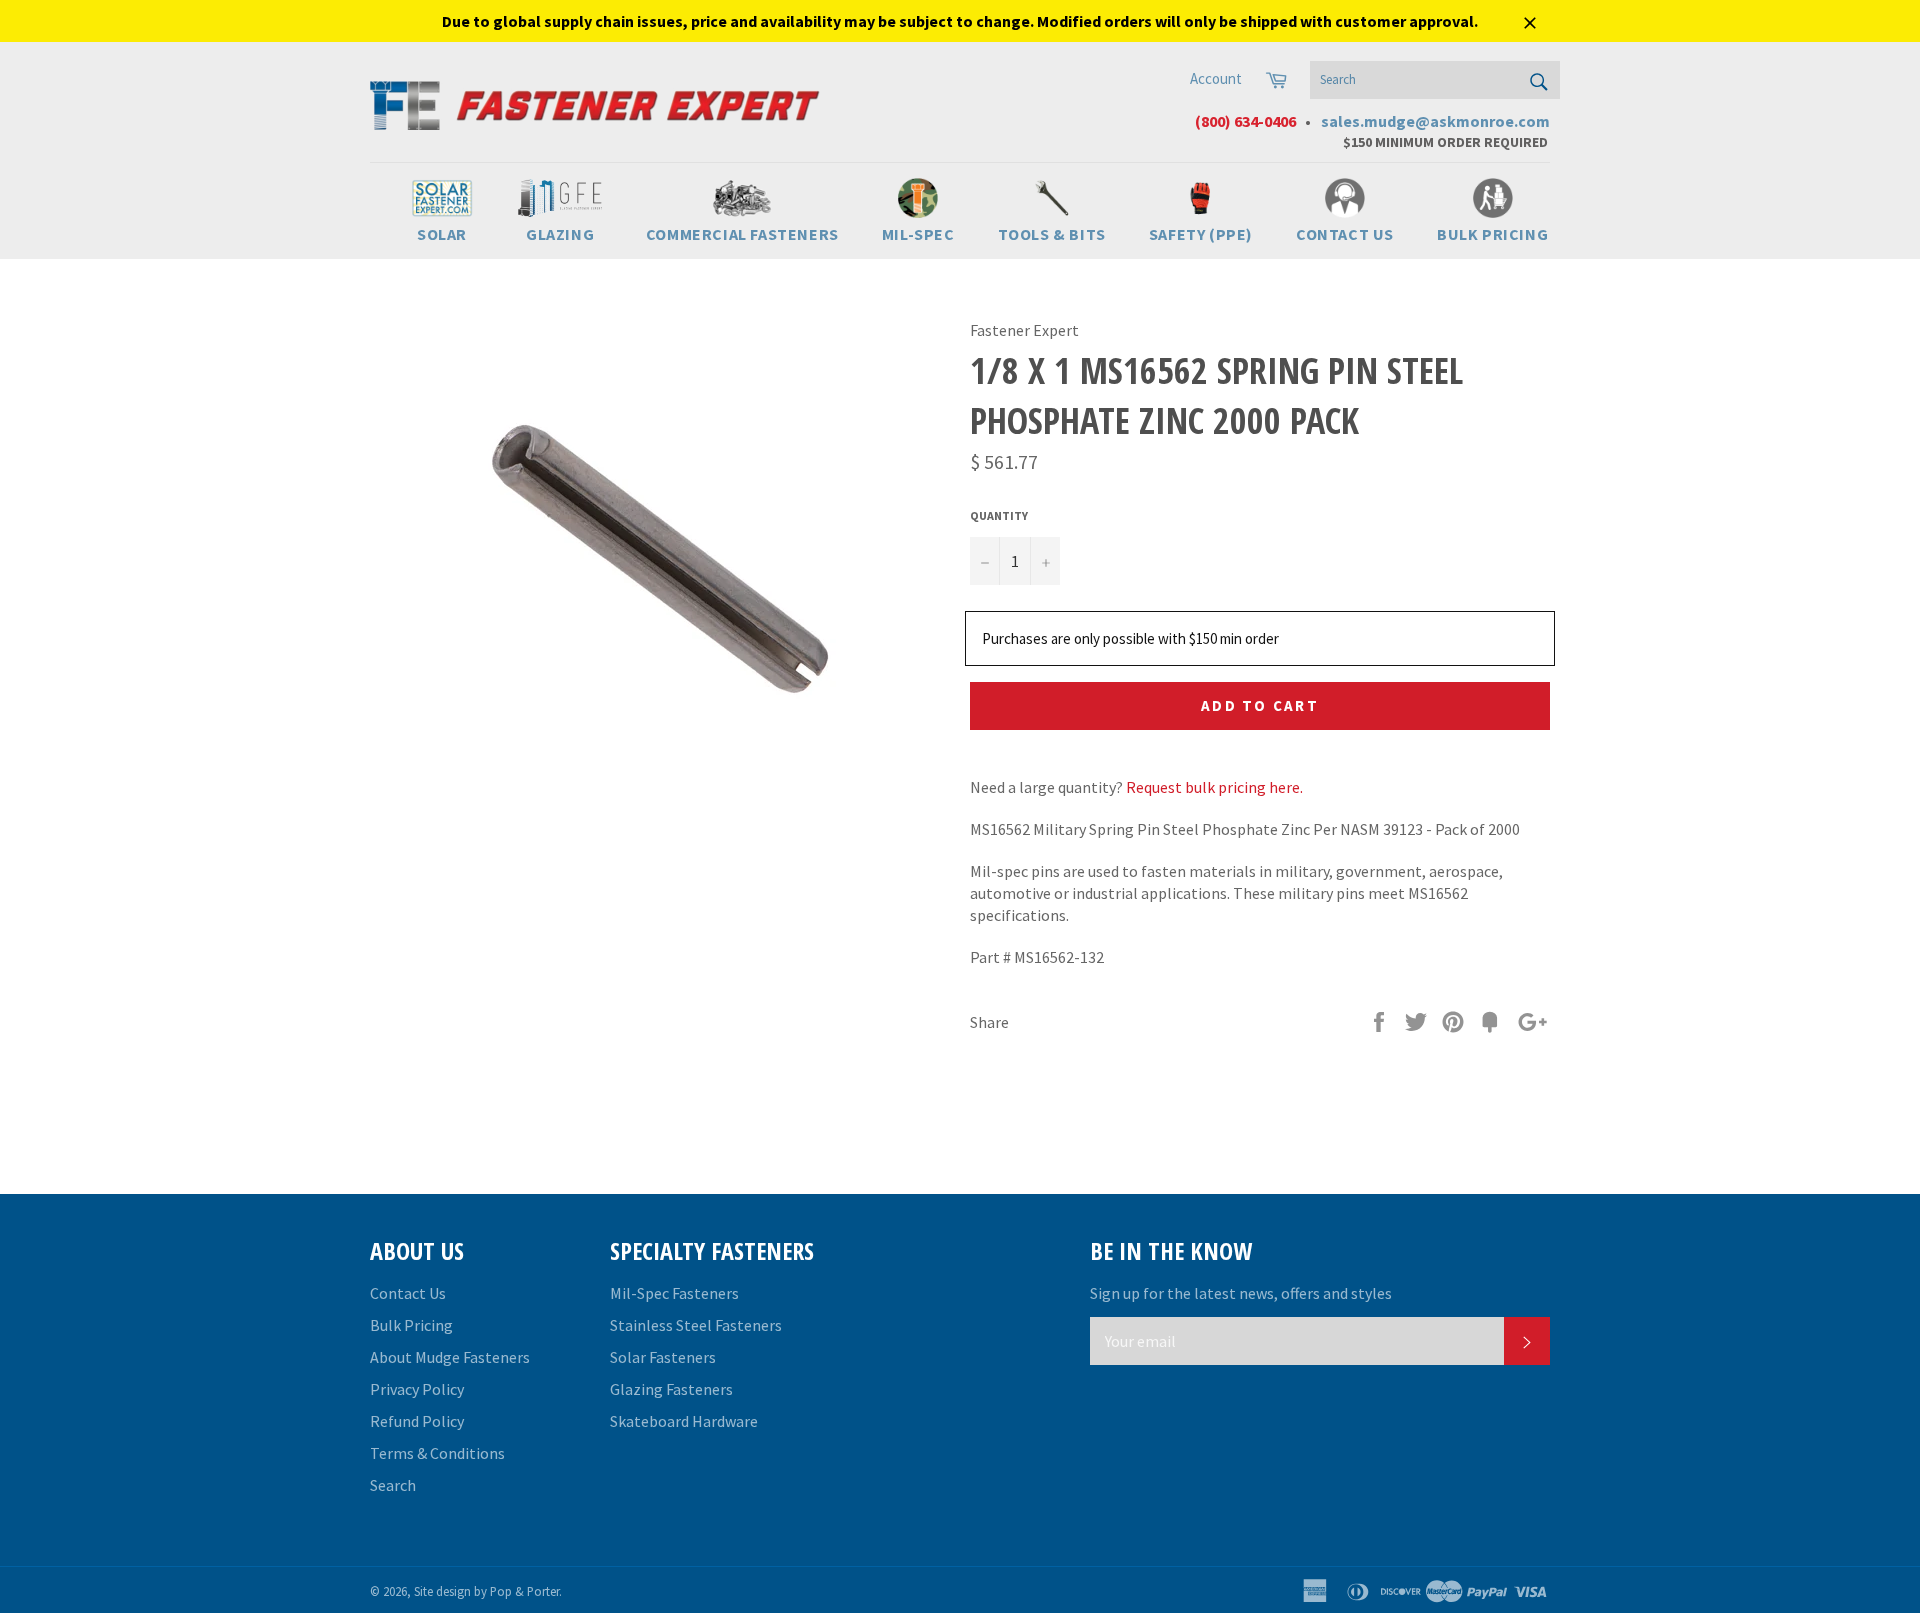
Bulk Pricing (411, 1325)
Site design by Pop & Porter (486, 1591)
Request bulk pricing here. (1214, 787)
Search (393, 1485)
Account (1216, 78)
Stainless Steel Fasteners (696, 1325)
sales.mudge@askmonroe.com (1435, 121)
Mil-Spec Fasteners (674, 1293)
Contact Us (408, 1293)
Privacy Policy (417, 1389)
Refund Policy (417, 1421)
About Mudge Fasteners (450, 1357)
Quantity (999, 515)
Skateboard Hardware (684, 1421)
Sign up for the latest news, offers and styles (1241, 1293)
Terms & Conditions (437, 1453)
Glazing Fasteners (671, 1389)
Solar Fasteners (663, 1357)
